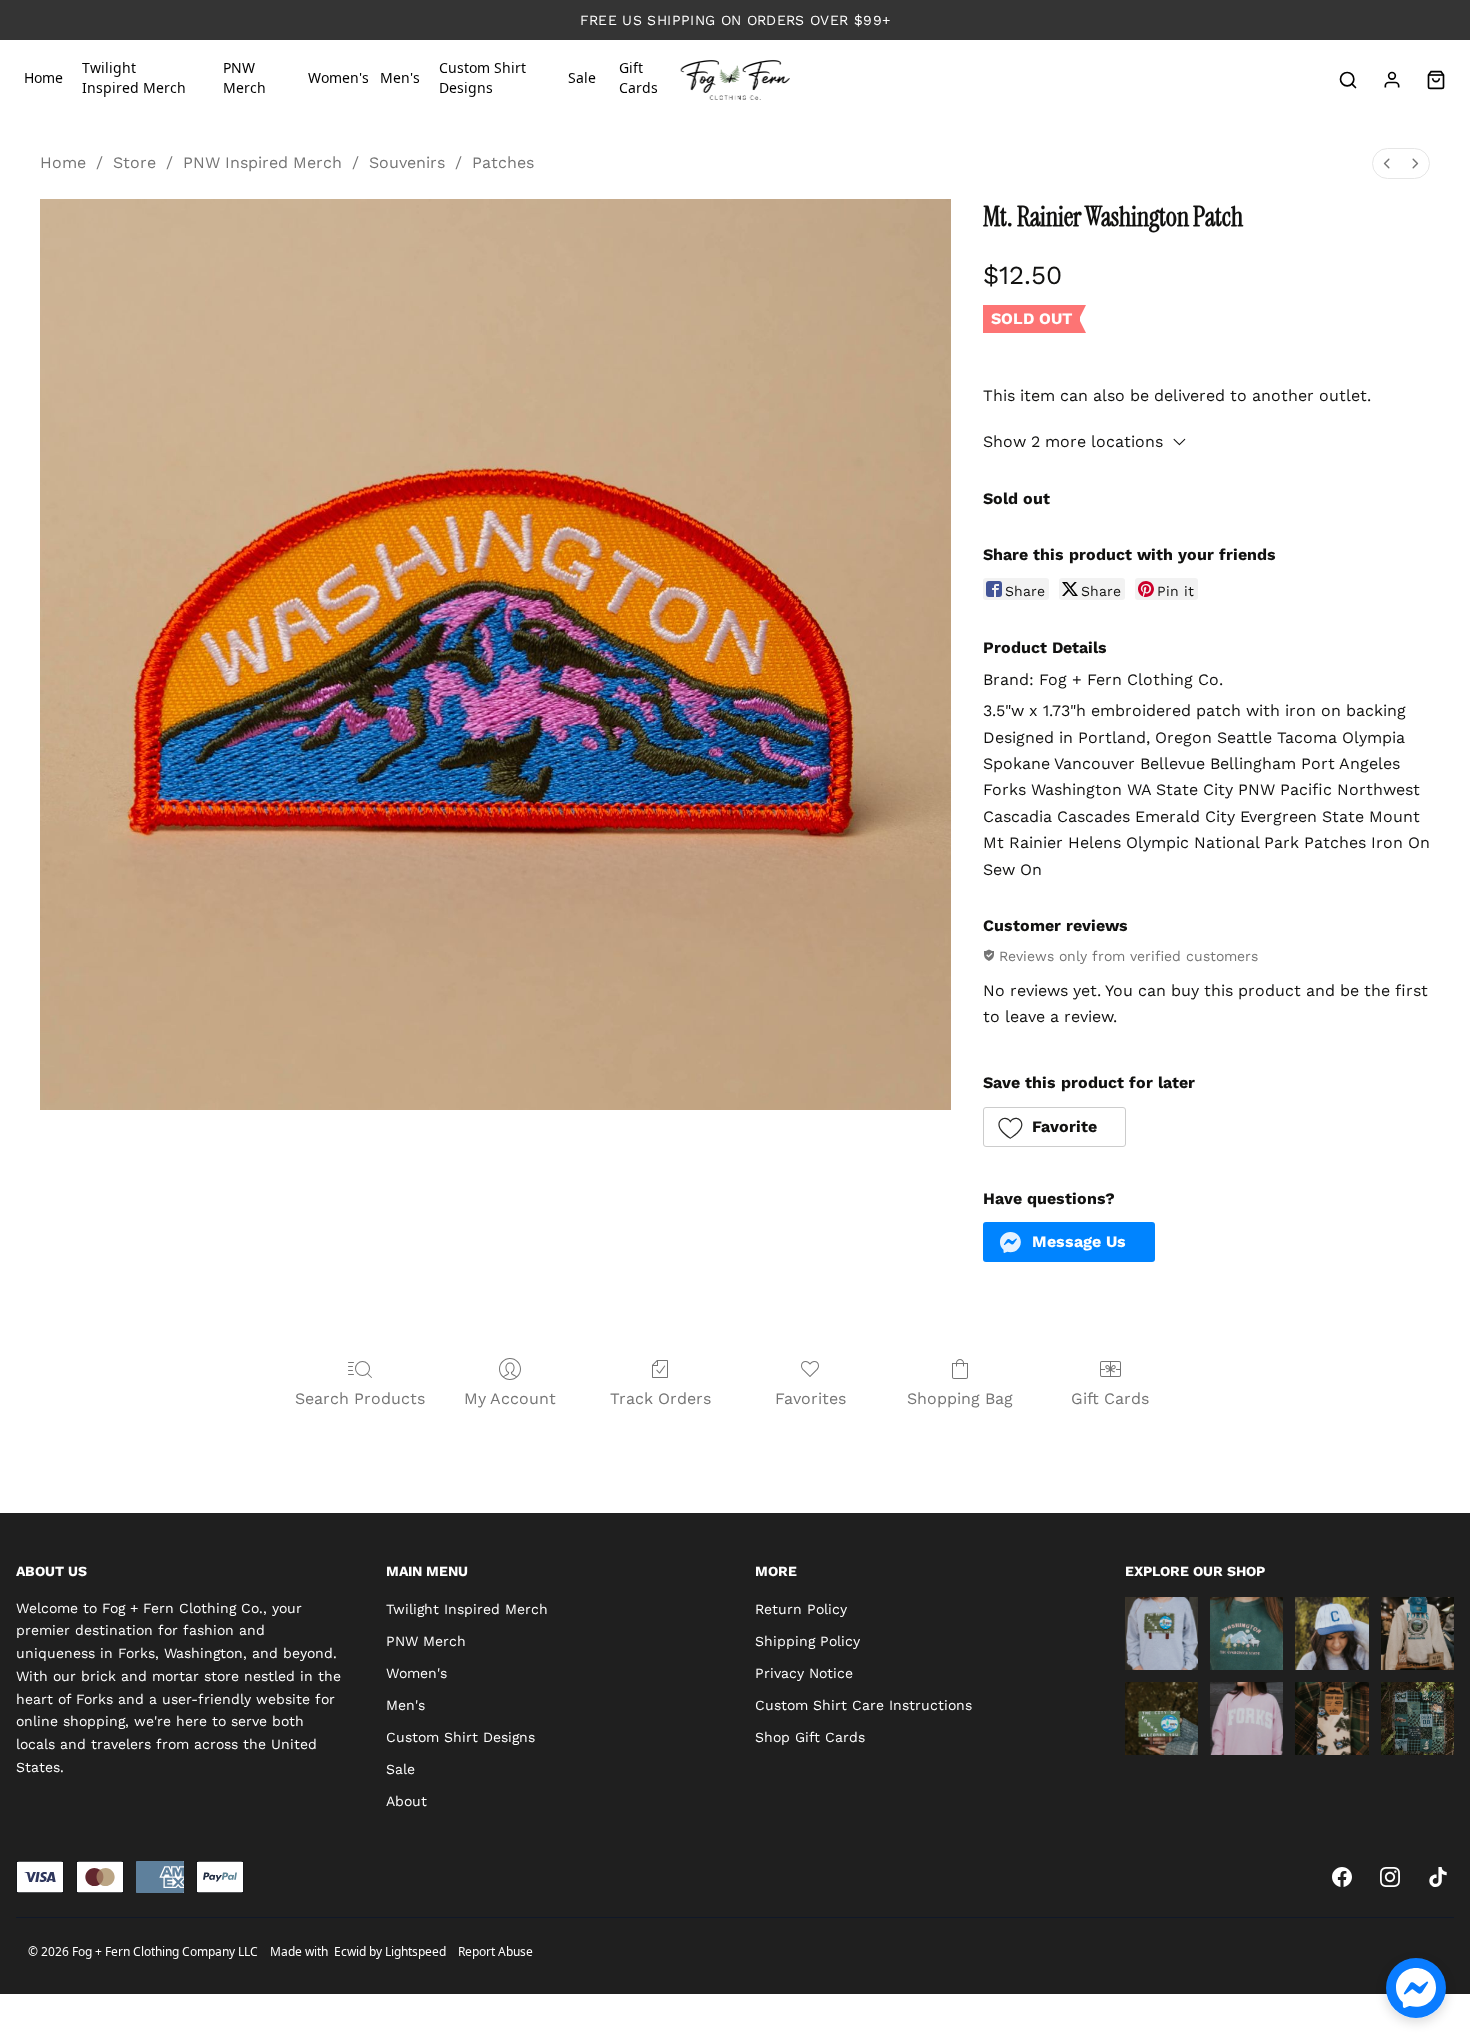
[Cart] (1436, 80)
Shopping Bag (960, 1398)
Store (134, 162)
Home (63, 162)
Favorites (810, 1398)
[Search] (1348, 80)
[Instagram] (1390, 1877)
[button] (1055, 1127)
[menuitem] (1387, 163)
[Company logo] (735, 80)
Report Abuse (495, 1951)
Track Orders (660, 1398)
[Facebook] (1342, 1877)
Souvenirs (407, 162)
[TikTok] (1438, 1877)
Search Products (360, 1398)
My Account (510, 1398)
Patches (503, 162)
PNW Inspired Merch (262, 162)
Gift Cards (1110, 1398)
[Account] (1392, 80)
